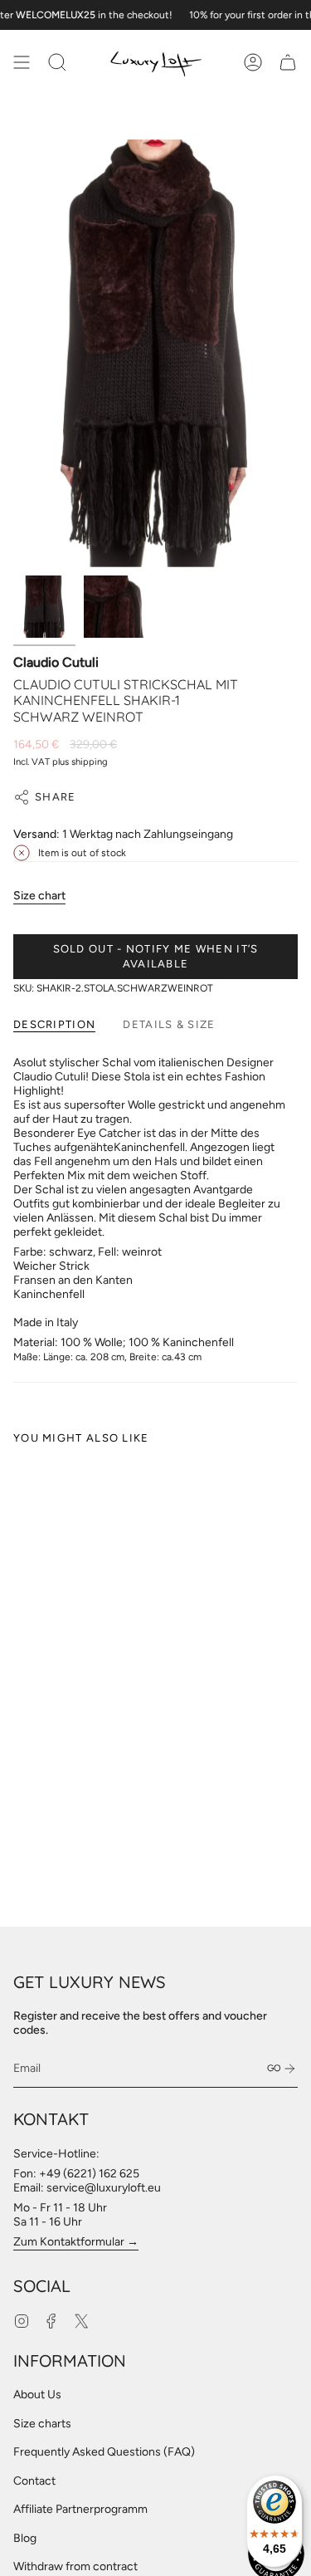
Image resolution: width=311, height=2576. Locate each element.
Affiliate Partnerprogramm (80, 2509)
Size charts (42, 2424)
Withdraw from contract (75, 2566)
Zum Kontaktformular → (76, 2242)
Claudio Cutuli (56, 662)
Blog (25, 2538)
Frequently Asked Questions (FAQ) (104, 2452)
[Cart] (288, 62)
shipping (90, 762)
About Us (37, 2395)
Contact (34, 2481)
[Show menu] (22, 62)
